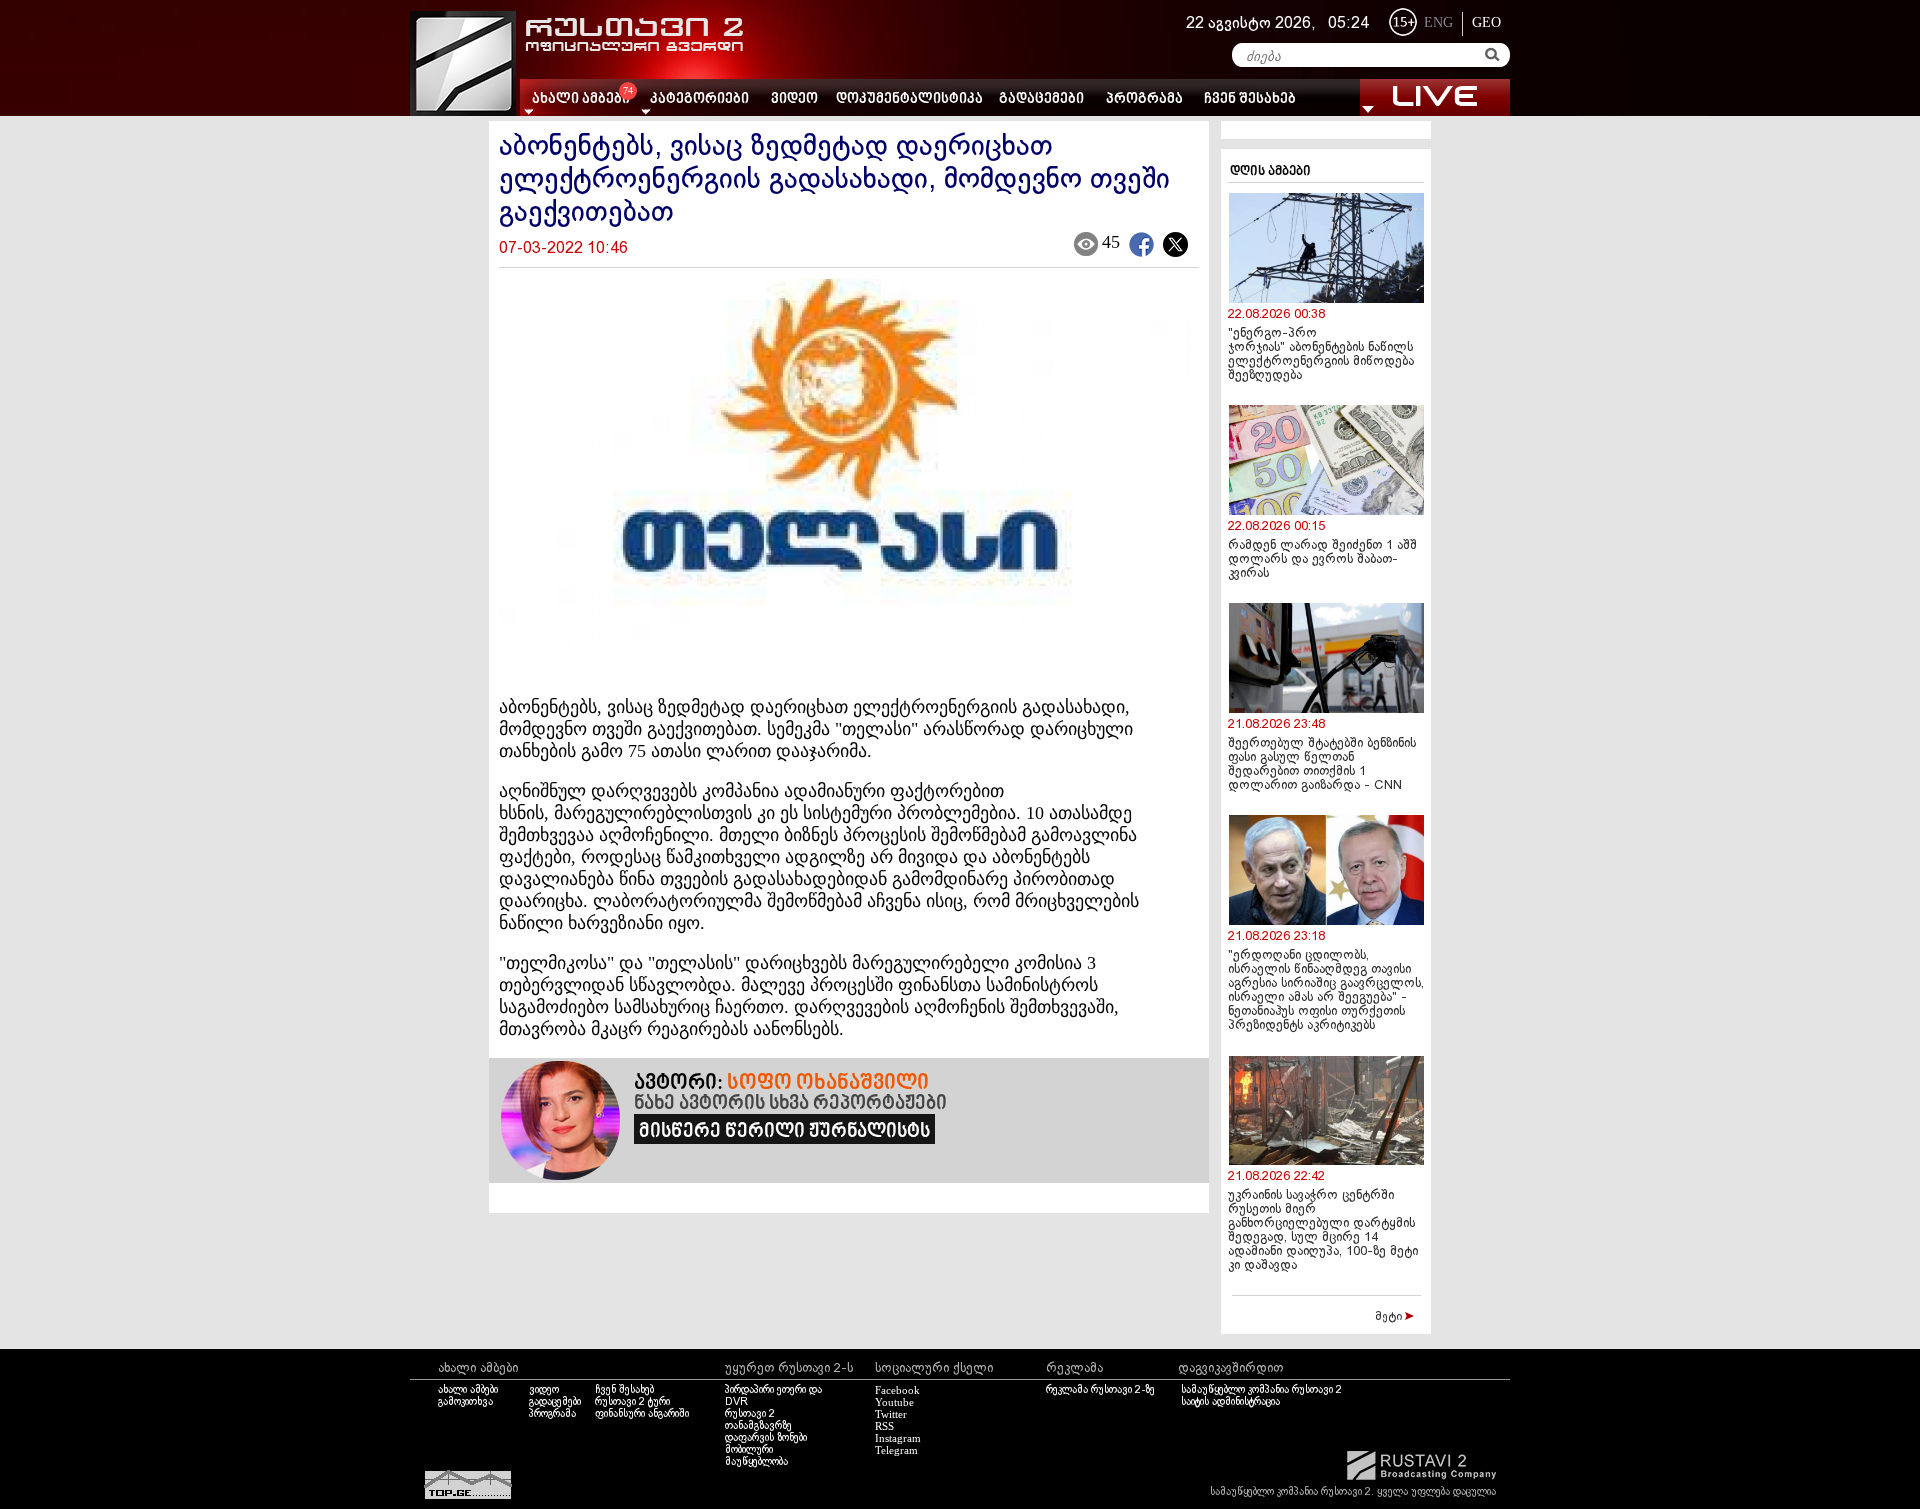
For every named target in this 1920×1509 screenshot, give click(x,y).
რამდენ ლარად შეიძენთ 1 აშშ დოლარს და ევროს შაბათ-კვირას (1322, 560)
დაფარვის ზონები (766, 1438)
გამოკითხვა (465, 1402)
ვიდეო (794, 99)
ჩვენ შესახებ (1250, 99)
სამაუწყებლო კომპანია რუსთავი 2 (1261, 1390)
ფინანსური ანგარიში (642, 1414)
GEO (1486, 22)
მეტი (1390, 1317)
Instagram (898, 1438)
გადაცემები (1041, 99)
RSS (884, 1426)
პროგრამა (1144, 99)
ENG (1438, 22)
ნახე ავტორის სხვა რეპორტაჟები (790, 1104)
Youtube (894, 1402)
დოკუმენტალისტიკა (909, 99)
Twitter (891, 1414)
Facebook (897, 1390)
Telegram (896, 1450)
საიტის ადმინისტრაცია (1230, 1402)
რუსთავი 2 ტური (632, 1402)
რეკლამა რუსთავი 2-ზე (1100, 1390)
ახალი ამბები (468, 1390)
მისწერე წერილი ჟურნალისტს (784, 1132)
